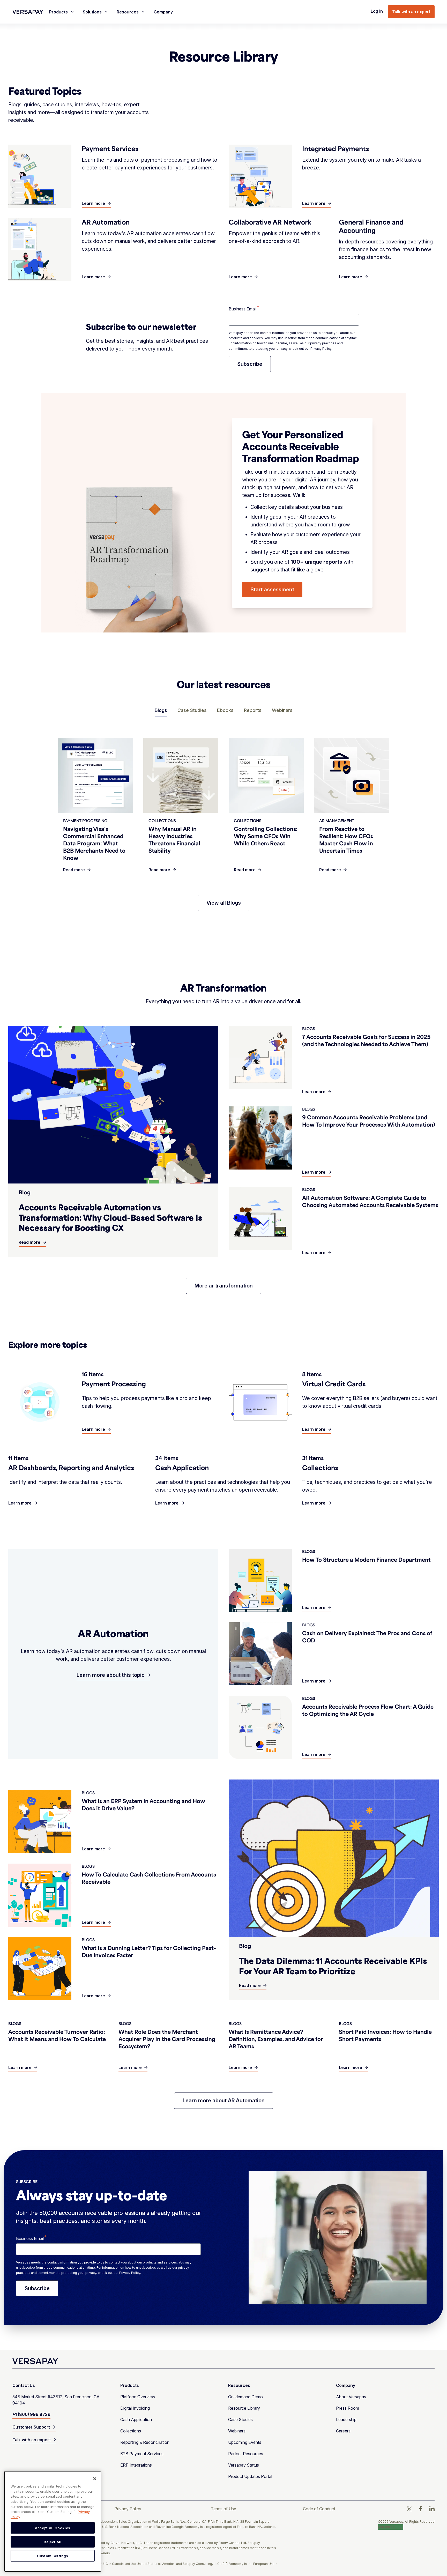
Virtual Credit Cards (334, 1384)
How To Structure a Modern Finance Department (366, 1559)
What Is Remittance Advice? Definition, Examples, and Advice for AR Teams (276, 2039)
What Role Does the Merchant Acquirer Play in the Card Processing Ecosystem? (167, 2039)
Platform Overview (138, 2397)
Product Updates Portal (250, 2476)
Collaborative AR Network (270, 222)
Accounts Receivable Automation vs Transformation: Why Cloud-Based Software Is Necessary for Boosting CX (110, 1217)
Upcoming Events (245, 2442)
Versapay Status (244, 2465)
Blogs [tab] (161, 710)
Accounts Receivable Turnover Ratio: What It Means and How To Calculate (57, 2035)
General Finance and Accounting (371, 226)
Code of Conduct (319, 2509)
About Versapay (351, 2397)
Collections (320, 1468)
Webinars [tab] (282, 710)
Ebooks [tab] (225, 710)
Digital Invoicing (135, 2408)
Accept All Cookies (53, 2528)
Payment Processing (114, 1384)
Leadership (346, 2419)
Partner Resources (246, 2454)
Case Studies (240, 2419)
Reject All (53, 2542)
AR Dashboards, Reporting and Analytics (71, 1468)
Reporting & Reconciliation (145, 2442)
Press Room (348, 2408)
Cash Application (182, 1468)
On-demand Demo (245, 2397)
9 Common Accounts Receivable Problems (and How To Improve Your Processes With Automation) (369, 1121)
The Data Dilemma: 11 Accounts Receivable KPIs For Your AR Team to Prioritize (333, 1966)
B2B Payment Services (142, 2454)
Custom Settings (391, 2527)
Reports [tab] (253, 710)
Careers (343, 2431)
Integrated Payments (336, 148)
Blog (25, 1192)
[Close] (95, 2479)
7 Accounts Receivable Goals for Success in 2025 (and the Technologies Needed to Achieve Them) (366, 1040)
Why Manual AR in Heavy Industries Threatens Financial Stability (174, 840)
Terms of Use (224, 2509)
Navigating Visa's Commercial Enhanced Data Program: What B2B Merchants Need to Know (94, 843)
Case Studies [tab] (192, 710)
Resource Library (244, 2408)
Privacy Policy (321, 349)
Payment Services (110, 148)
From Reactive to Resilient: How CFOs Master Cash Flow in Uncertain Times (346, 840)
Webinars (237, 2431)
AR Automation (106, 222)
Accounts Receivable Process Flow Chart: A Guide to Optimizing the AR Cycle (368, 1710)
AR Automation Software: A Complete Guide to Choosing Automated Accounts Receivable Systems (370, 1201)
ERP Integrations (136, 2465)
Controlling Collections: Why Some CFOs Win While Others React (266, 836)
